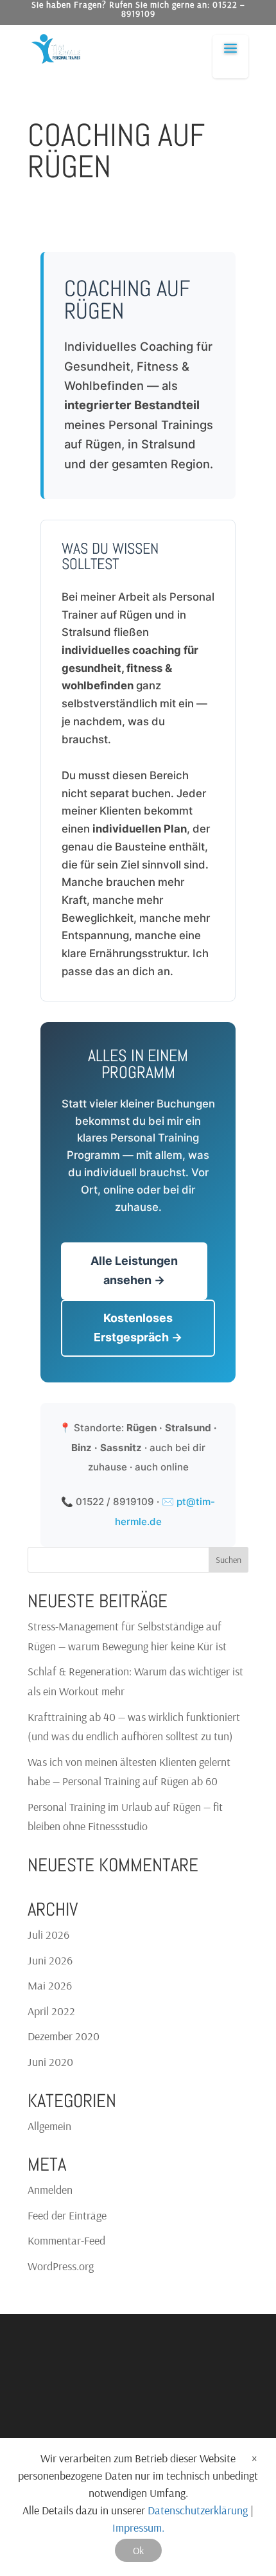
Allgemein (49, 2126)
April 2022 (51, 2011)
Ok (138, 2550)
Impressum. (138, 2527)
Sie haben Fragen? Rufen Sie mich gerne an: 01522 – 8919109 (138, 10)
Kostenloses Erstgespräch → (138, 1328)
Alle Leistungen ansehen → (134, 1271)
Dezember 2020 (64, 2036)
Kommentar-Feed (66, 2240)
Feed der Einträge (67, 2215)
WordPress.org (61, 2266)
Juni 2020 (50, 2062)
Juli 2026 (48, 1935)
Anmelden (50, 2190)
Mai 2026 (50, 1985)
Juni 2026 (50, 1960)
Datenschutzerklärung (198, 2510)
